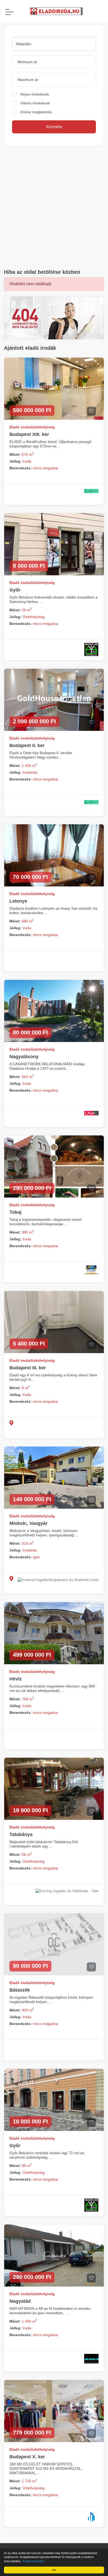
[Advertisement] (54, 207)
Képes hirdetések (35, 94)
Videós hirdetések (35, 103)
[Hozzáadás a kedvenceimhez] (91, 411)
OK (54, 2570)
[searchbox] (54, 44)
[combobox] (54, 44)
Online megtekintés (36, 112)
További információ (33, 2561)
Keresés (54, 127)
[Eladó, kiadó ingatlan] (54, 318)
